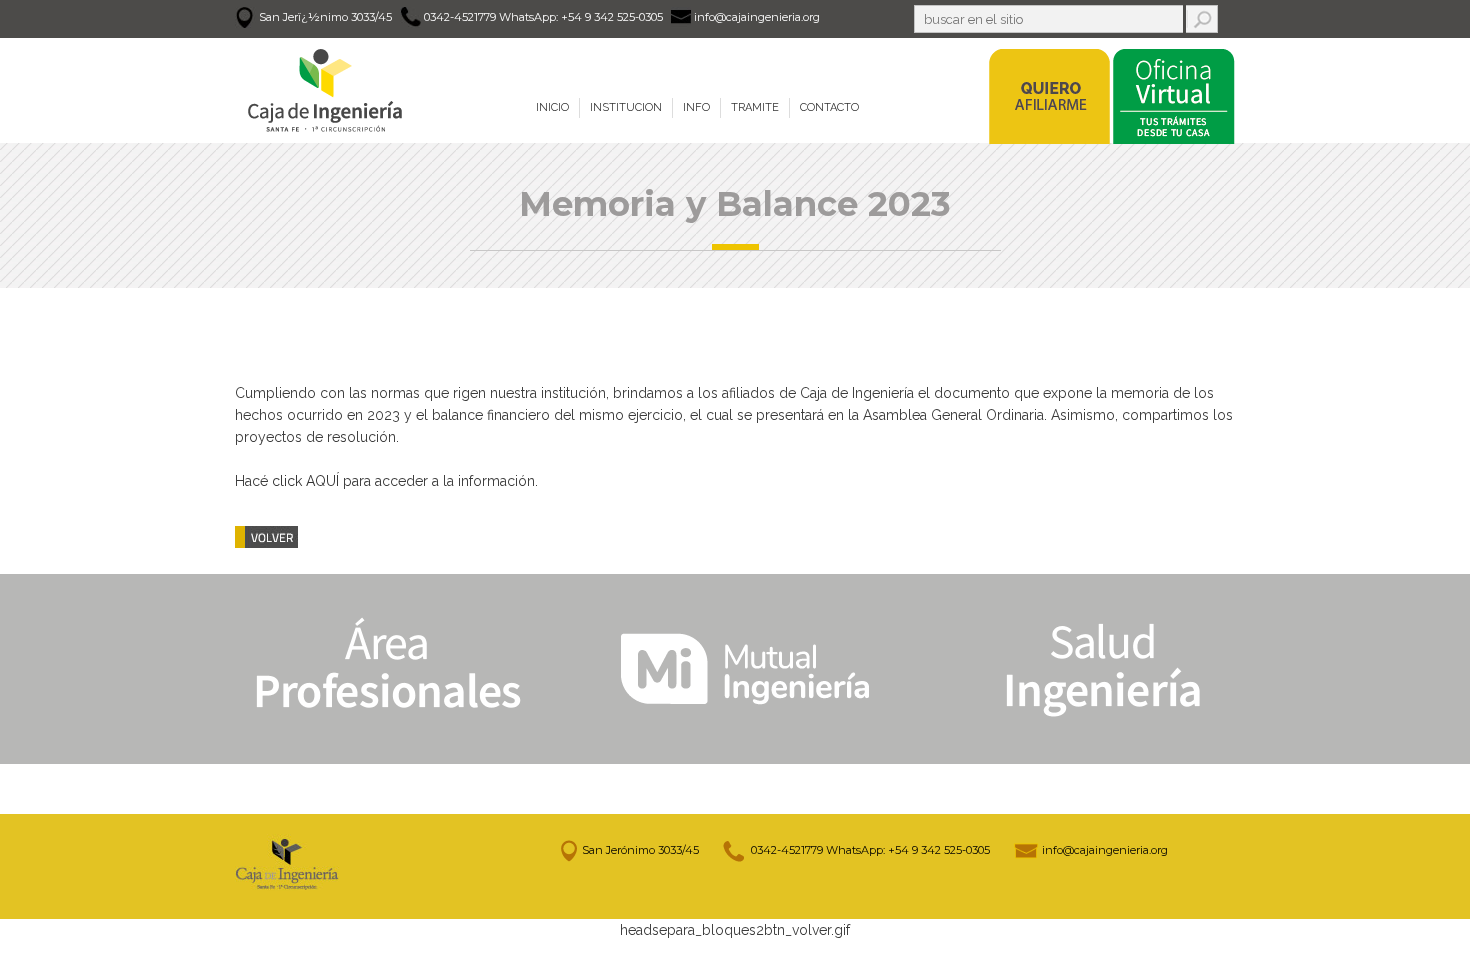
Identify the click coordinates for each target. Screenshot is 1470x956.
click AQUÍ (305, 481)
